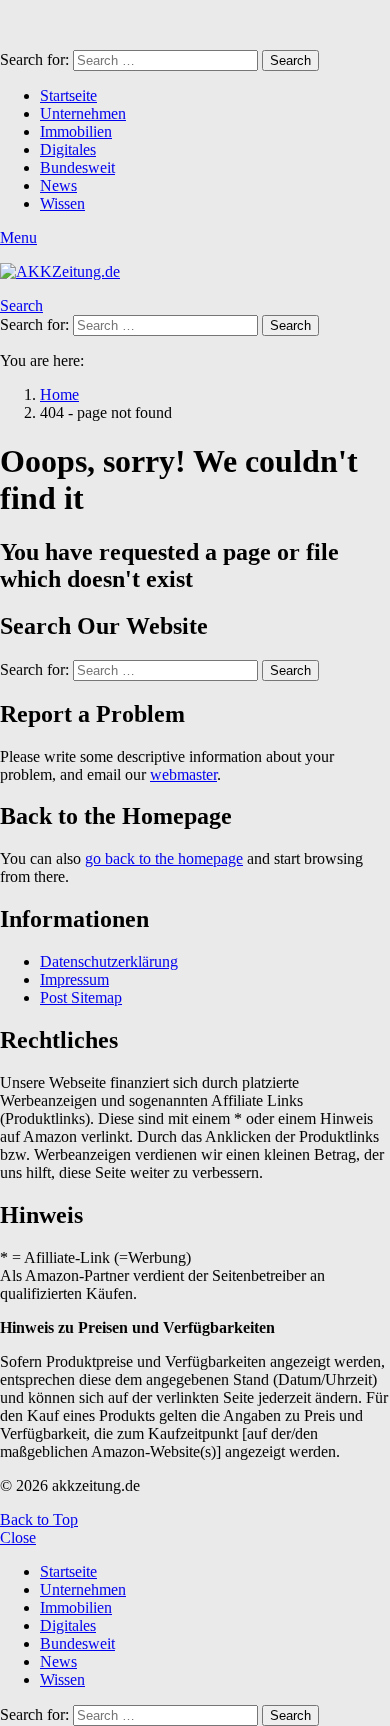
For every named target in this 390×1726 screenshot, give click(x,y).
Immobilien (76, 131)
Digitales (68, 149)
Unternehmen (83, 113)
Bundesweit (77, 167)
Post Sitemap (81, 997)
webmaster (183, 774)
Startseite (68, 95)
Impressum (74, 979)
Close (18, 1537)
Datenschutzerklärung (109, 961)
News (58, 185)
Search (290, 60)
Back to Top (39, 1519)
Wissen (62, 203)
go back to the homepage (164, 858)
